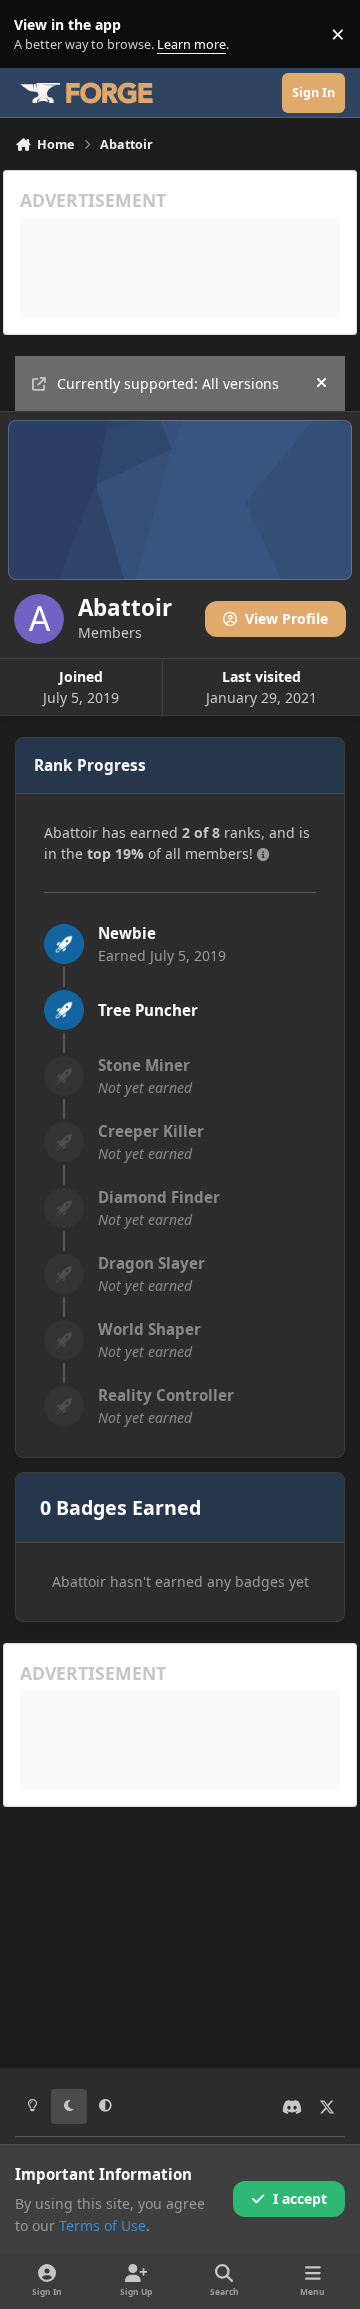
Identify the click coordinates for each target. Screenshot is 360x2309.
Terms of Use (102, 2225)
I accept (300, 2198)
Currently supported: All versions (168, 383)
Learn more (38, 34)
